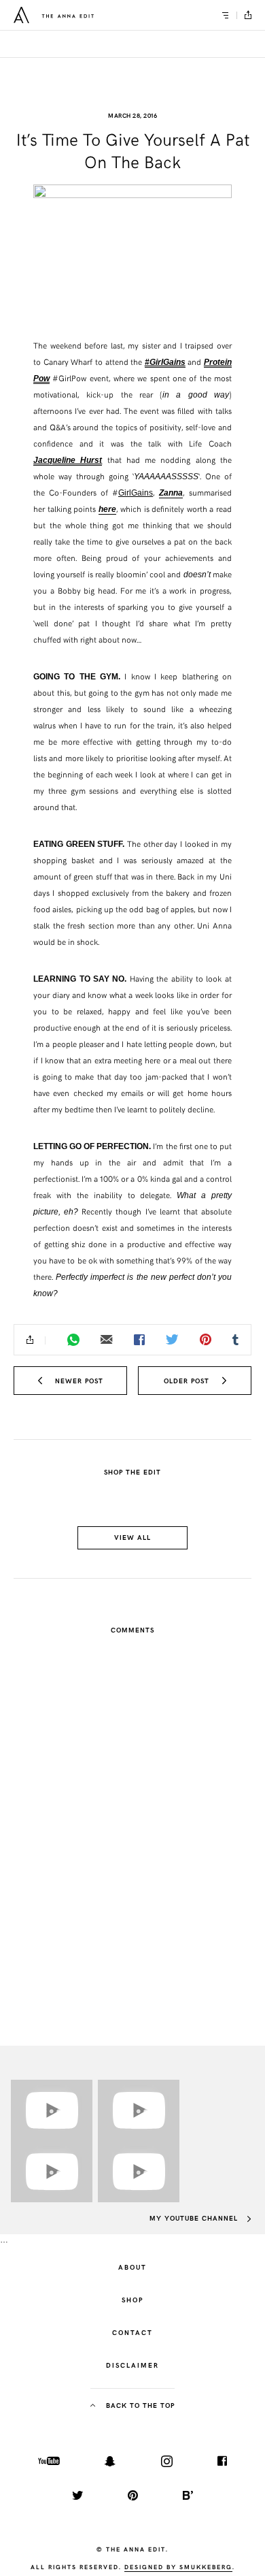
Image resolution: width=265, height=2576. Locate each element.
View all (132, 1537)
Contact (132, 2332)
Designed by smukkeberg (178, 2566)
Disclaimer (132, 2365)
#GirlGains (165, 362)
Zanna (171, 493)
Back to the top (139, 2405)
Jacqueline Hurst (68, 460)
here (107, 509)
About (132, 2267)
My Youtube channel (195, 2218)
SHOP (132, 2300)
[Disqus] (132, 1828)
